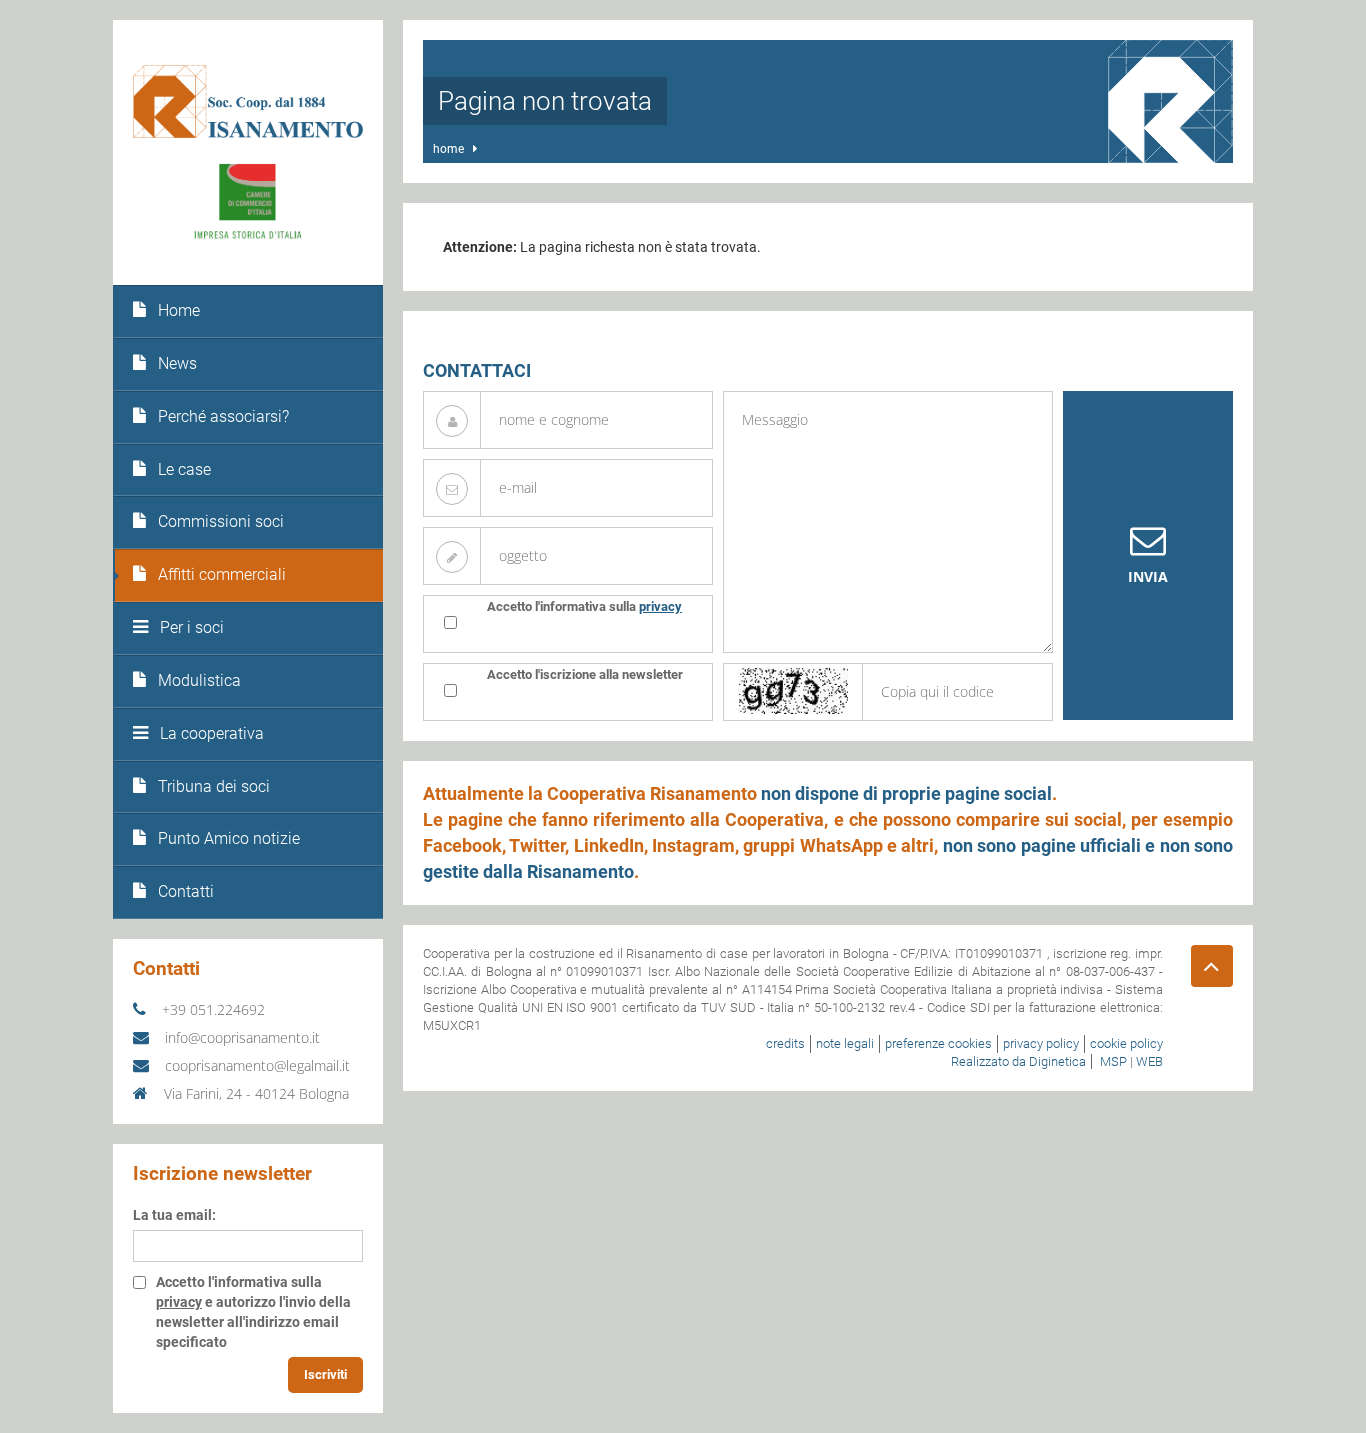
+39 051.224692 (211, 1009)
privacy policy (1041, 1043)
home (448, 149)
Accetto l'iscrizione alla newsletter (585, 674)
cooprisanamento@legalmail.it (255, 1065)
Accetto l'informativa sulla (584, 606)
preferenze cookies (938, 1043)
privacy (179, 1302)
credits (785, 1043)
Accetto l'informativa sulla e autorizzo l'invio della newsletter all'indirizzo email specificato (253, 1312)
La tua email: (174, 1215)
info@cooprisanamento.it (240, 1037)
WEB (1149, 1061)
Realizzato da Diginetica (1018, 1061)
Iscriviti (325, 1374)
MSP (1113, 1061)
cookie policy (1126, 1043)
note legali (845, 1043)
